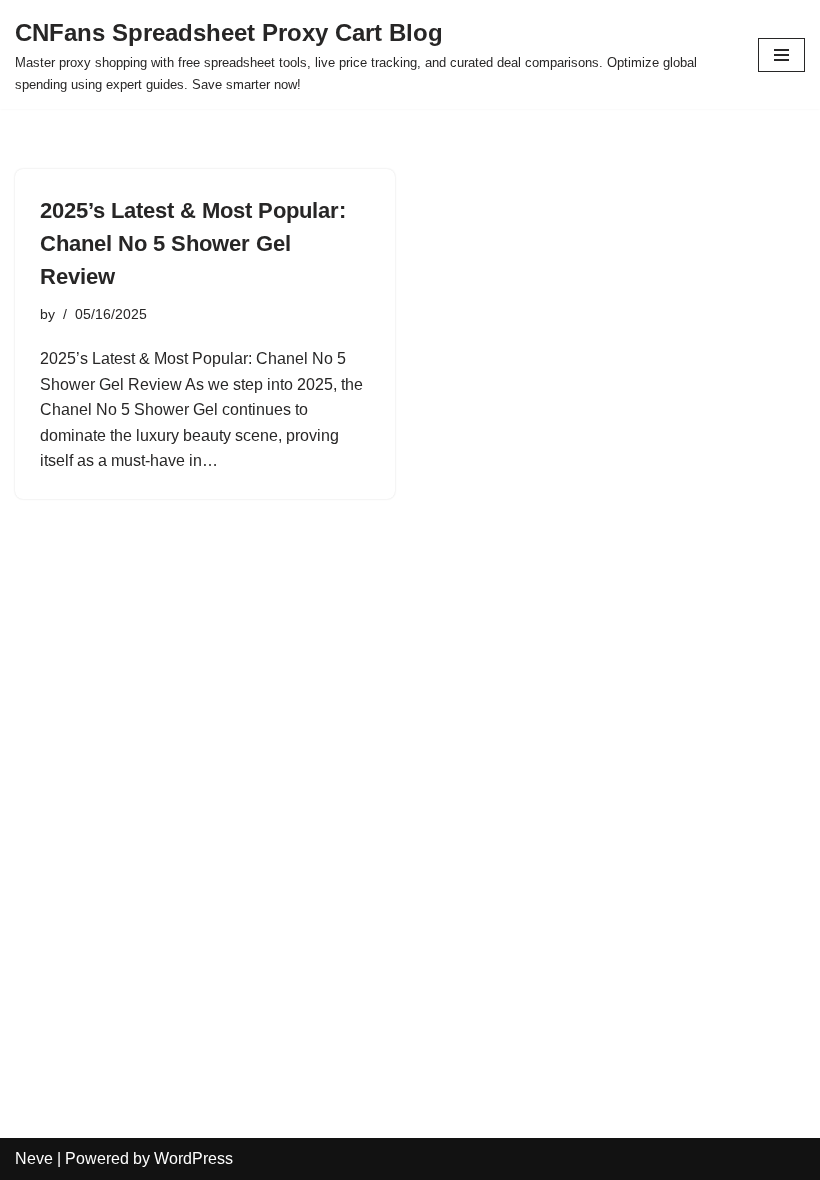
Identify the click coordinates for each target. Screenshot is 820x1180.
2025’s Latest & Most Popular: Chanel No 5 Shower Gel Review (193, 243)
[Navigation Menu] (781, 55)
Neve (34, 1158)
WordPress (193, 1158)
